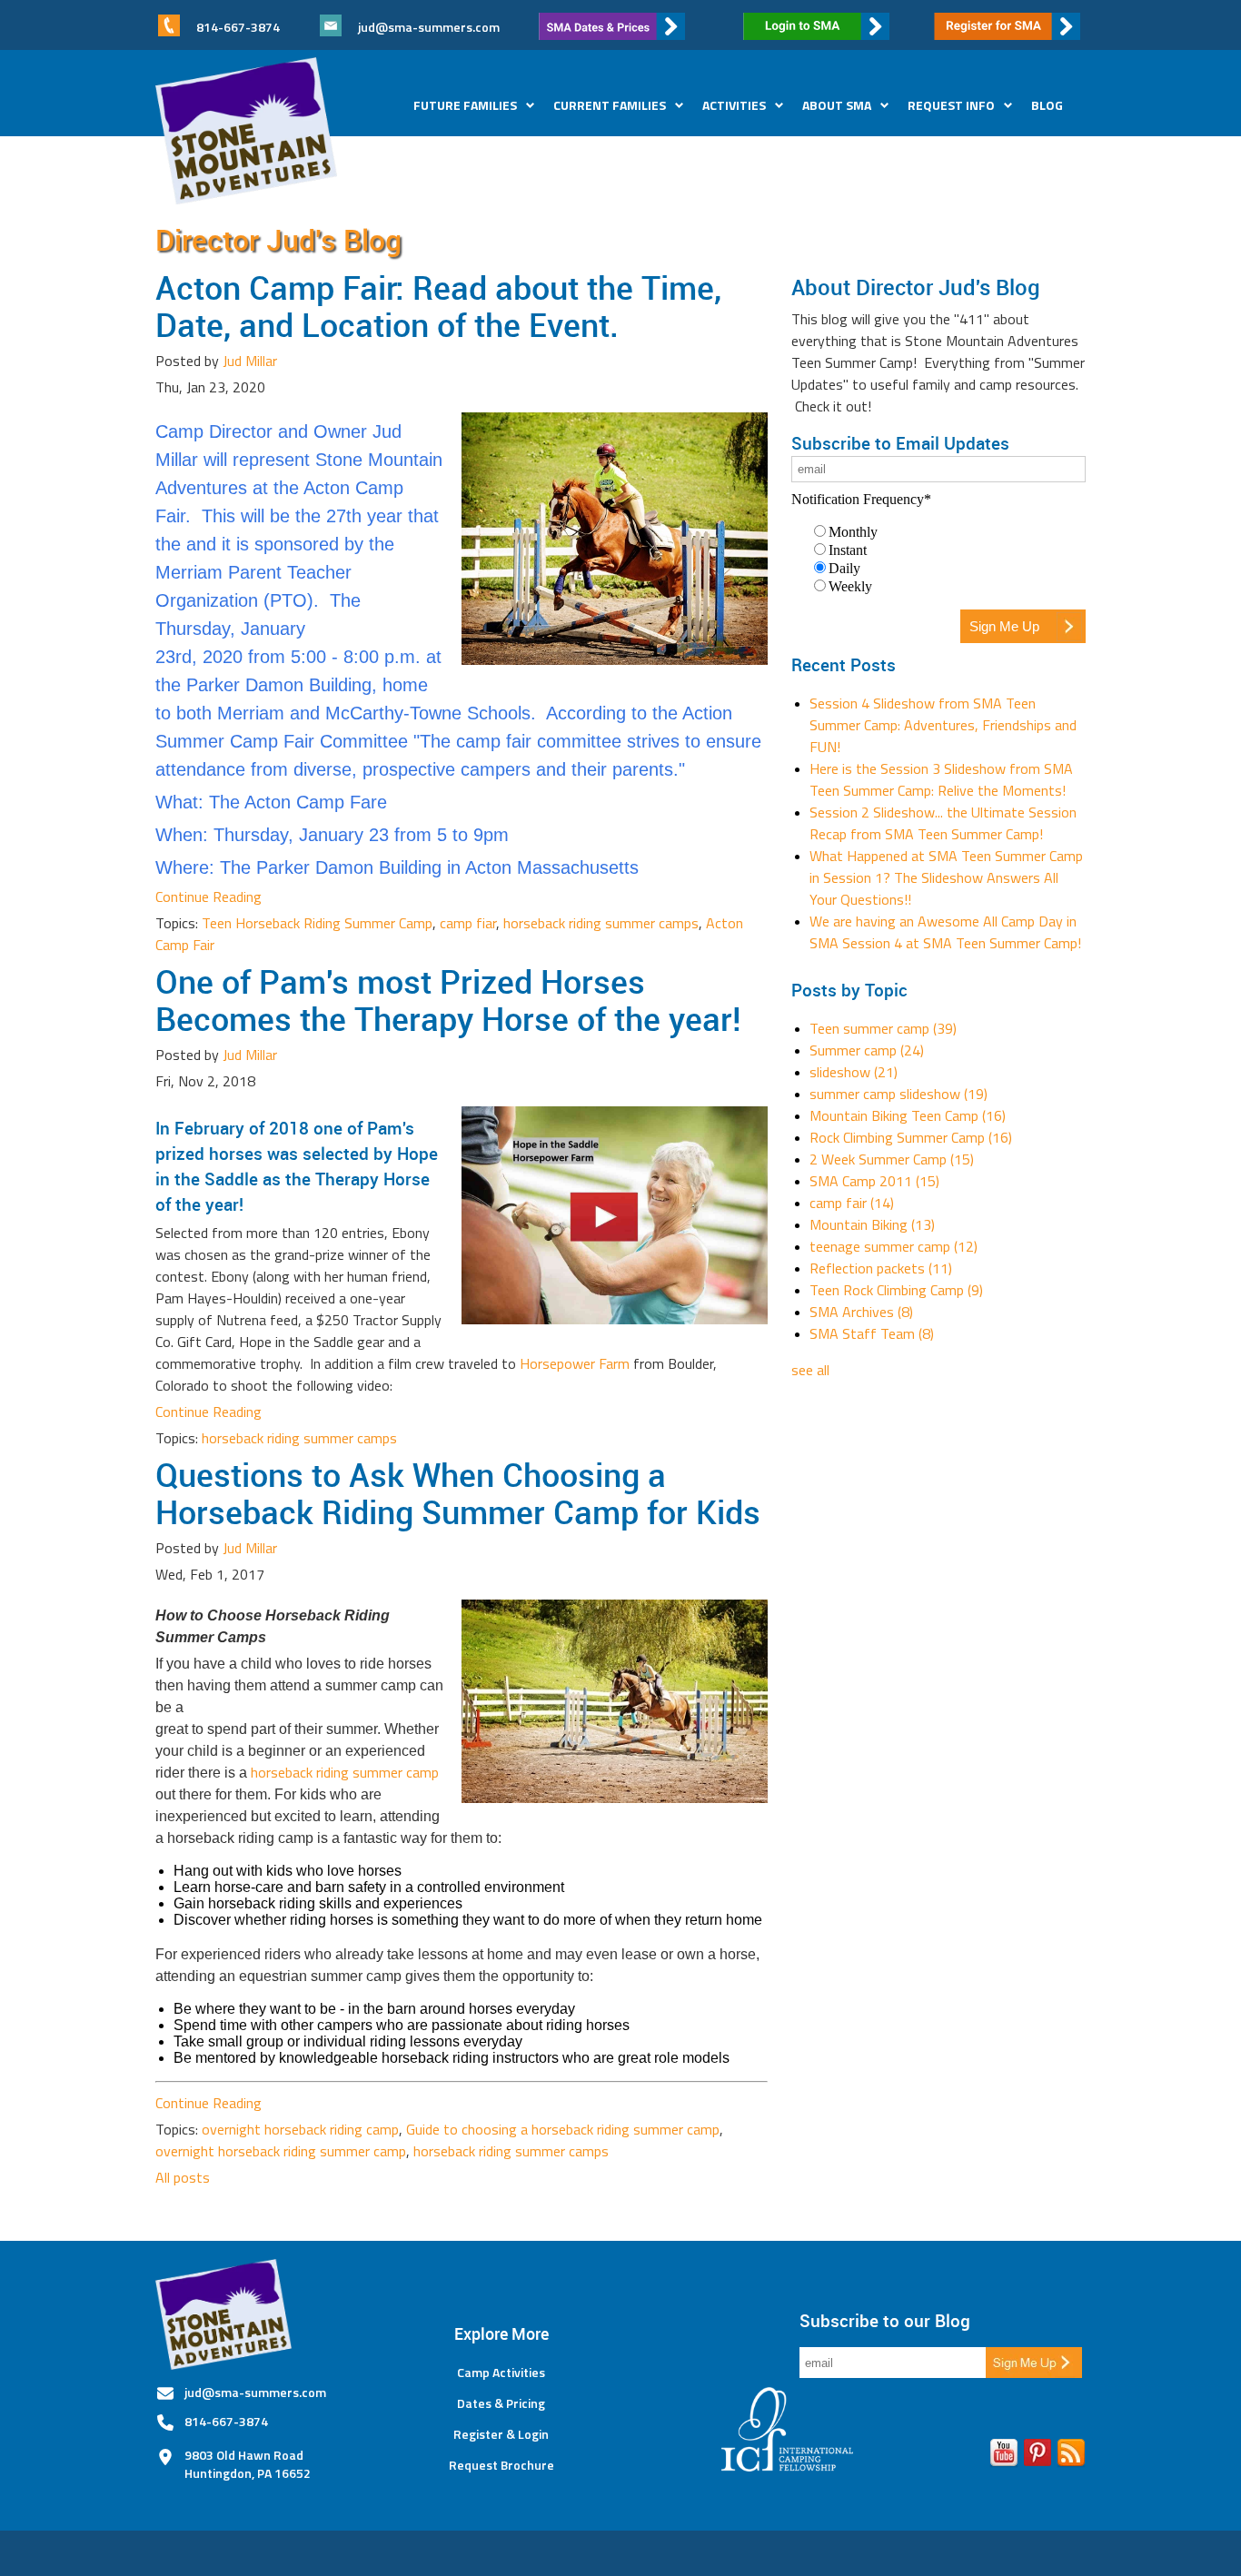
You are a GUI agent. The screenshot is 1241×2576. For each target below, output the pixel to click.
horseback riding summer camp (345, 1772)
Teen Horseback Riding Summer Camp (317, 923)
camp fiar (468, 923)
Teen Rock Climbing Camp (896, 1290)
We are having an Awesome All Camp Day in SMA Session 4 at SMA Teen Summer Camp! (945, 932)
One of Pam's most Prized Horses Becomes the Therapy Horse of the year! (448, 1000)
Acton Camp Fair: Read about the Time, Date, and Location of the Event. (438, 306)
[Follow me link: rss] (1071, 2456)
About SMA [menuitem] (837, 105)
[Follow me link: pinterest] (1037, 2456)
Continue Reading (208, 897)
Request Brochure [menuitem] (501, 2465)
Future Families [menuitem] (465, 105)
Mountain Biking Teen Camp (908, 1115)
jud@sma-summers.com (429, 27)
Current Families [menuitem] (610, 105)
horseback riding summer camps (601, 923)
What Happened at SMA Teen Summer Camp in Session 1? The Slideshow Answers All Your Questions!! (946, 877)
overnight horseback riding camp (300, 2129)
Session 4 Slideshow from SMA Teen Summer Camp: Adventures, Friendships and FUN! (943, 725)
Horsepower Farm (575, 1363)
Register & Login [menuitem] (501, 2434)
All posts (183, 2177)
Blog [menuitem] (1047, 105)
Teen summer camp (883, 1028)
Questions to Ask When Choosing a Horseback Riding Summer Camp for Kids (458, 1493)
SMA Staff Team (872, 1333)
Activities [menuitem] (734, 105)
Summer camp (867, 1050)
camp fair (852, 1203)
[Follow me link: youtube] (1004, 2456)
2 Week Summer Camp (892, 1159)
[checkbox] (938, 559)
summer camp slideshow (898, 1094)
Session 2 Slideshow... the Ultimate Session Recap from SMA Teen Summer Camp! (943, 823)
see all (810, 1370)
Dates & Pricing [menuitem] (501, 2403)
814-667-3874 (226, 2421)
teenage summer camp (894, 1246)
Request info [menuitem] (951, 105)
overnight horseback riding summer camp (281, 2151)
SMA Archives (861, 1312)
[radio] (948, 531)
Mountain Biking (872, 1224)
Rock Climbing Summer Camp (911, 1137)
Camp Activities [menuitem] (501, 2373)
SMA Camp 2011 (874, 1181)
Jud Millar (250, 361)
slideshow (854, 1072)
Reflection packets (881, 1268)
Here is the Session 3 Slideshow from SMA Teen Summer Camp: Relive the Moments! (941, 779)
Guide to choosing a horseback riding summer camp (563, 2129)
